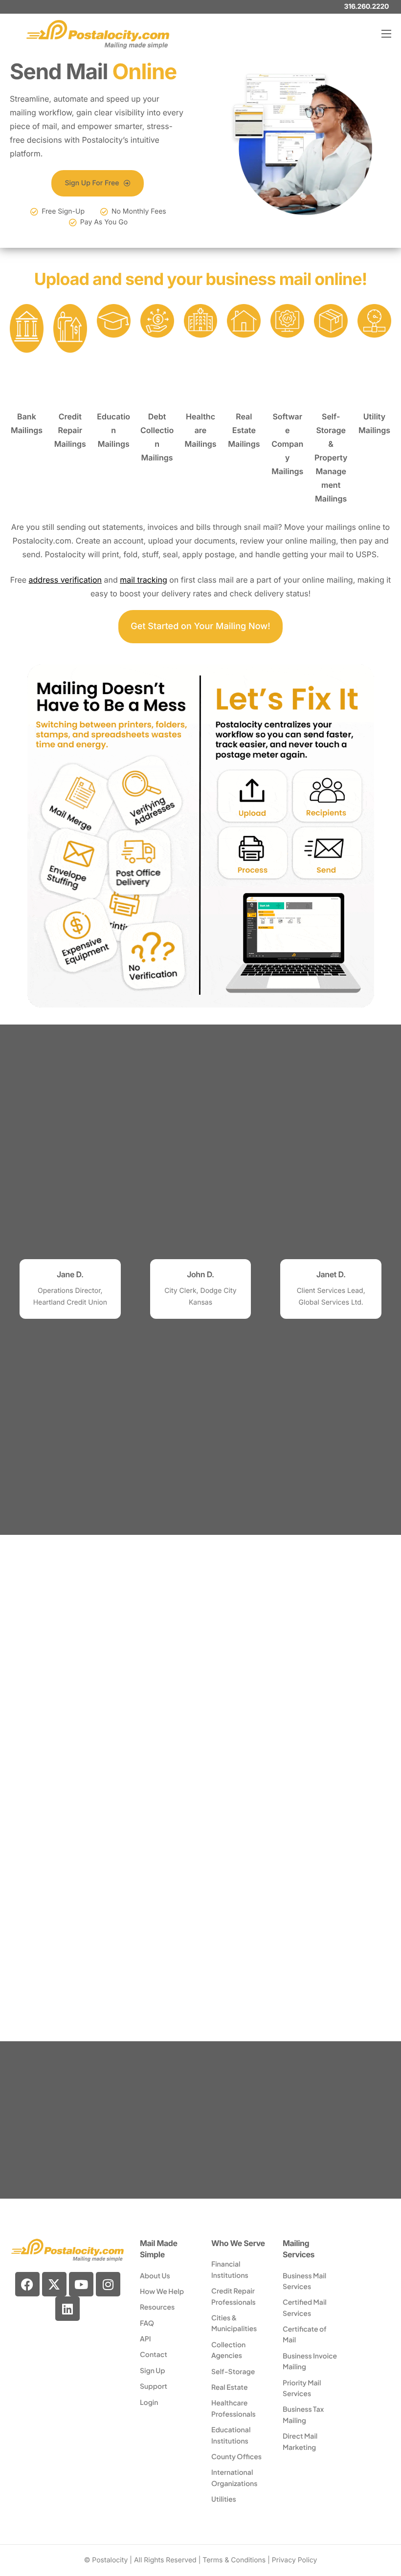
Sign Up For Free (92, 183)
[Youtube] (81, 2284)
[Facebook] (27, 2284)
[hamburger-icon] (386, 34)
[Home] (98, 33)
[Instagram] (108, 2284)
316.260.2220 (367, 7)
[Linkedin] (67, 2309)
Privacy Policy (295, 2560)
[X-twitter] (54, 2284)
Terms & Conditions (234, 2560)
